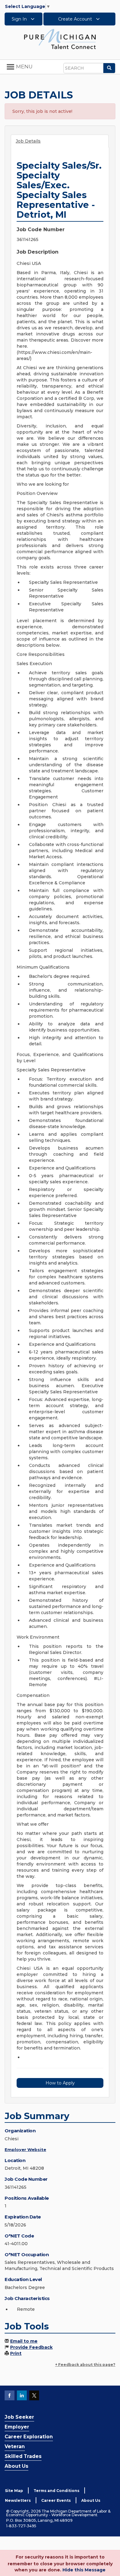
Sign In (20, 19)
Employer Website (25, 2149)
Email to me (24, 2341)
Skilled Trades (23, 2456)
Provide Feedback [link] (31, 2347)
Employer (17, 2427)
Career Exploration (29, 2437)
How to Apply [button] (60, 2083)
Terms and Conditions (56, 2491)
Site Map (14, 2491)
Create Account (76, 19)
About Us (16, 2466)
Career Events (56, 2500)
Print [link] (16, 2353)
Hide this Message (84, 2570)
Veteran (15, 2446)
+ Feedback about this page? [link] (85, 2365)
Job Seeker (19, 2417)
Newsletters (18, 2500)
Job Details (28, 141)
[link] (60, 39)
